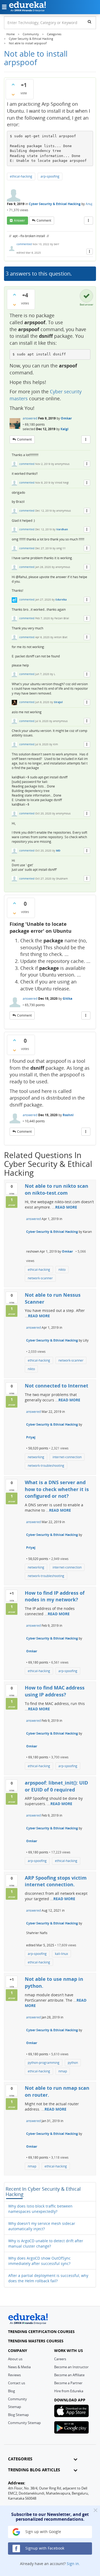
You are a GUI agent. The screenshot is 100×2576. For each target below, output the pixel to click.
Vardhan (62, 529)
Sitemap (15, 2407)
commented (24, 244)
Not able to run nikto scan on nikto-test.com (57, 1189)
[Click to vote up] (13, 84)
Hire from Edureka (69, 2391)
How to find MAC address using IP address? (55, 1691)
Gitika (67, 999)
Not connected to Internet (57, 1386)
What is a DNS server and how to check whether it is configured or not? (57, 1489)
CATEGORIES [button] (20, 2459)
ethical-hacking (21, 176)
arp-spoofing (50, 176)
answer (19, 220)
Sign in (73, 2564)
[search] (89, 22)
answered (30, 418)
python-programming (44, 2063)
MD (58, 850)
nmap (63, 2071)
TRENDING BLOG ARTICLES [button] (34, 2470)
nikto (62, 1270)
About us (15, 2359)
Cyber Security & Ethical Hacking (55, 204)
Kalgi (65, 429)
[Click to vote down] (13, 95)
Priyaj (31, 1437)
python (73, 2063)
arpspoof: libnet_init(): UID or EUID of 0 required (56, 1786)
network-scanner (40, 1278)
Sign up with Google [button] (43, 2532)
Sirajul (58, 702)
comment (44, 220)
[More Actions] (89, 221)
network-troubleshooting (46, 1466)
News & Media (19, 2367)
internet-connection (67, 1457)
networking (36, 1457)
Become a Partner (68, 2383)
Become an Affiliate (69, 2375)
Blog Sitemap (18, 2415)
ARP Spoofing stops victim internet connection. (56, 1881)
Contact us (17, 2383)
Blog (11, 2391)
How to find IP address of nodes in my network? (55, 1596)
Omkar (66, 418)
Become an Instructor (71, 2367)
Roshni (68, 1115)
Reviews (14, 2375)
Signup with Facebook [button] (44, 2548)
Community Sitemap (24, 2423)
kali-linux (61, 1954)
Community (17, 2399)
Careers (60, 2359)
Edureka (61, 599)
